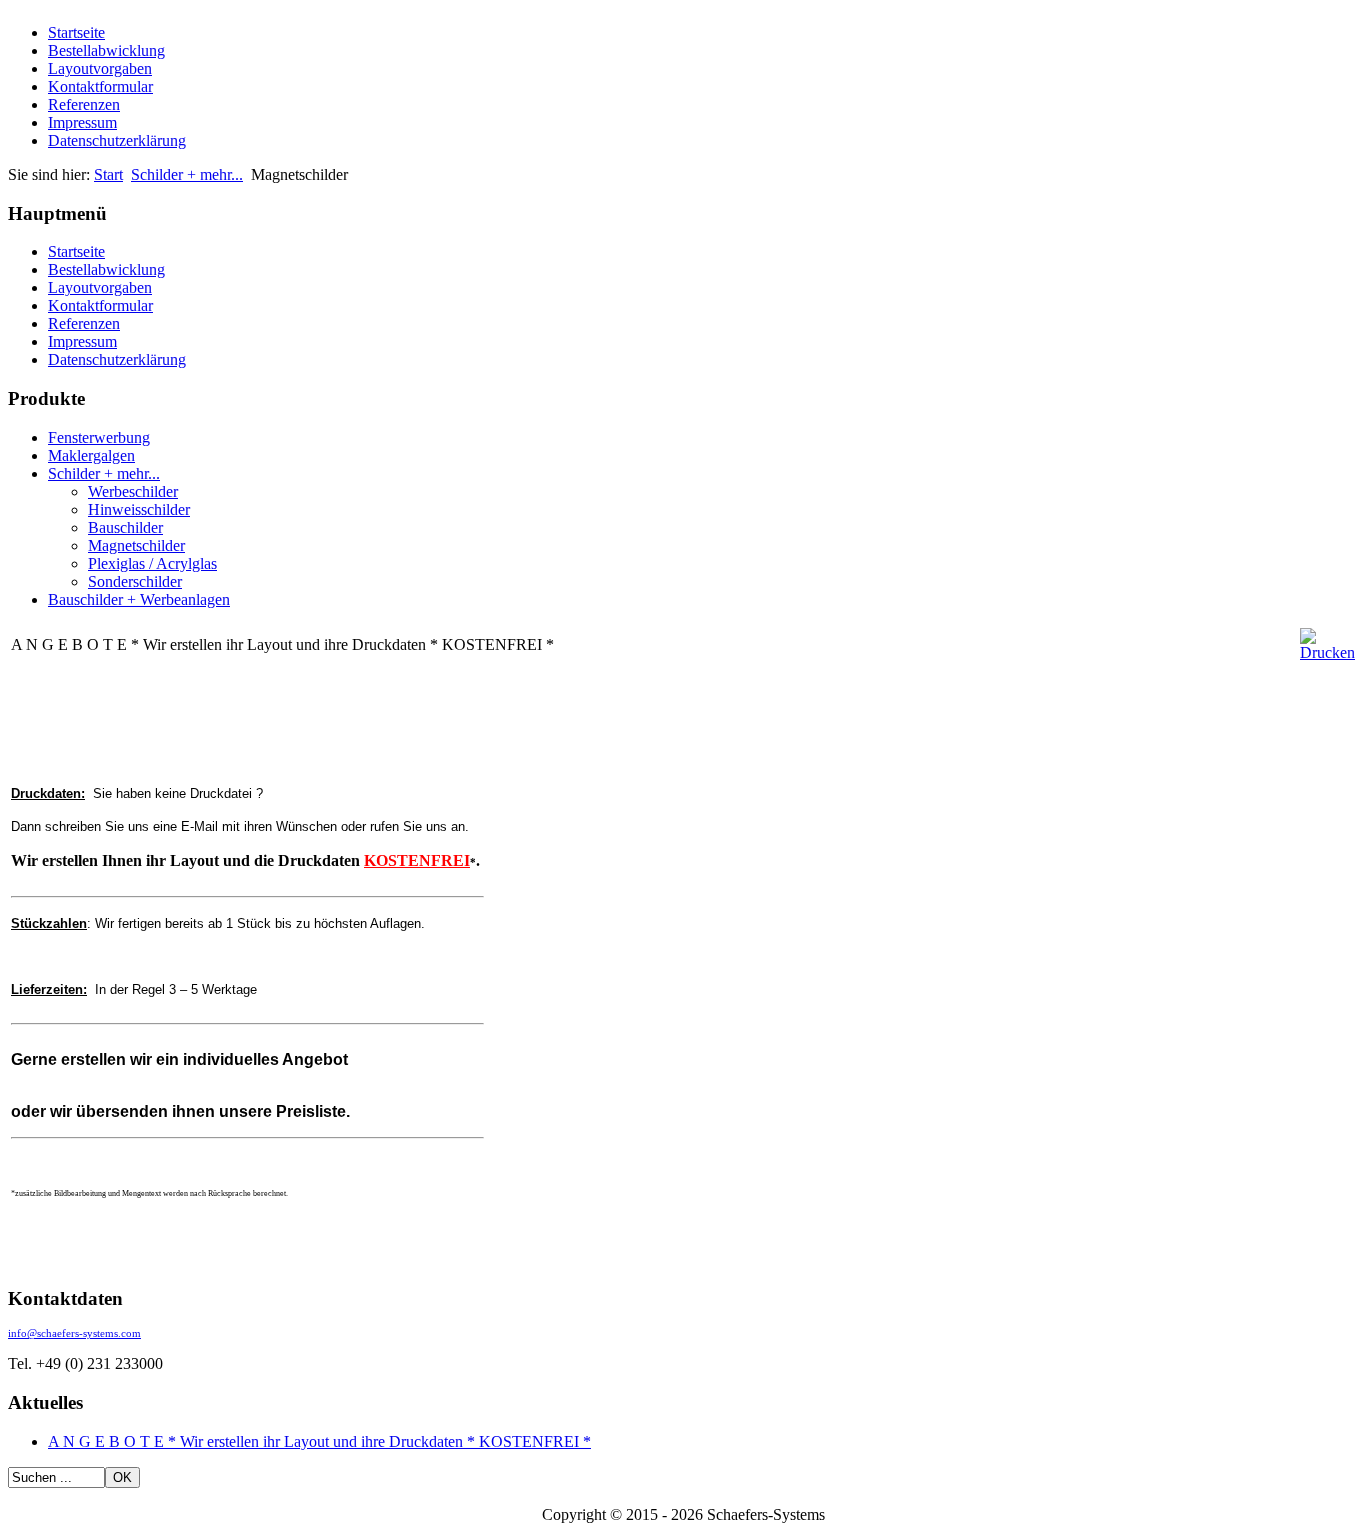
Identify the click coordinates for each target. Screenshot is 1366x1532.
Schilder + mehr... (187, 174)
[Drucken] (1327, 652)
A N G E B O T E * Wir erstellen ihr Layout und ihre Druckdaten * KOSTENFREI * (319, 1441)
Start (108, 174)
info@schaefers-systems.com (74, 1333)
